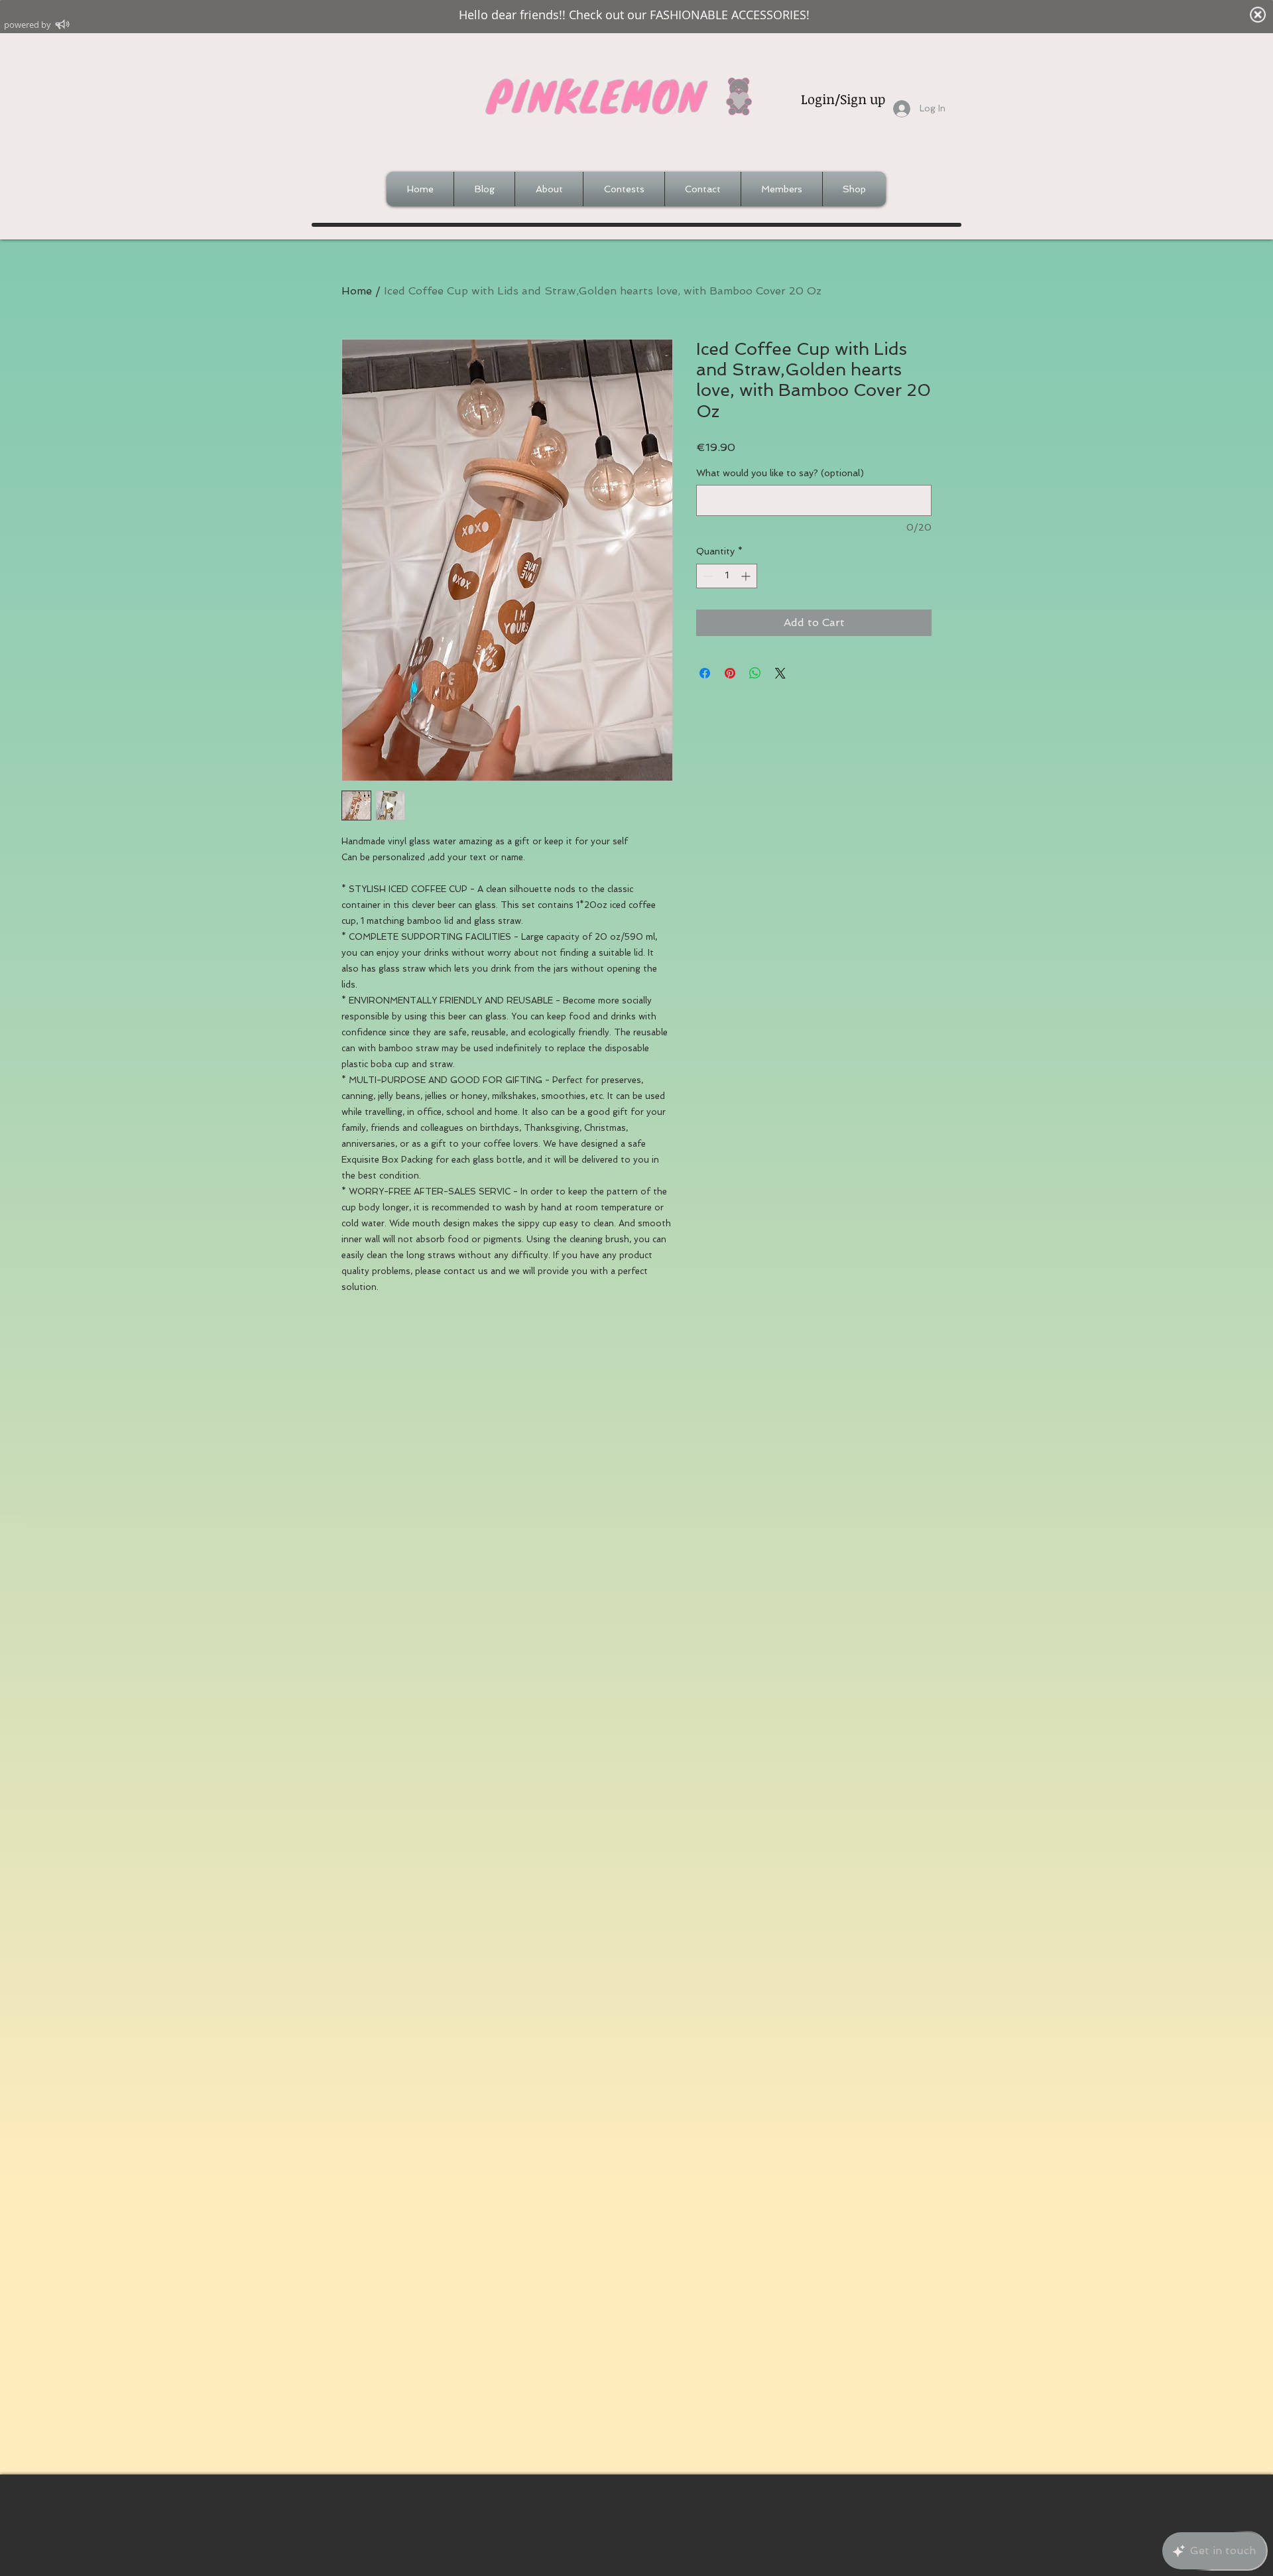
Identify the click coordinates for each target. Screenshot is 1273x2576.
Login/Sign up (843, 99)
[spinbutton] (727, 576)
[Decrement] (706, 576)
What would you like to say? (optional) (780, 473)
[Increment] (747, 576)
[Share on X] (780, 673)
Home (357, 291)
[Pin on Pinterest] (730, 673)
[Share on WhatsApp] (755, 673)
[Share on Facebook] (705, 673)
